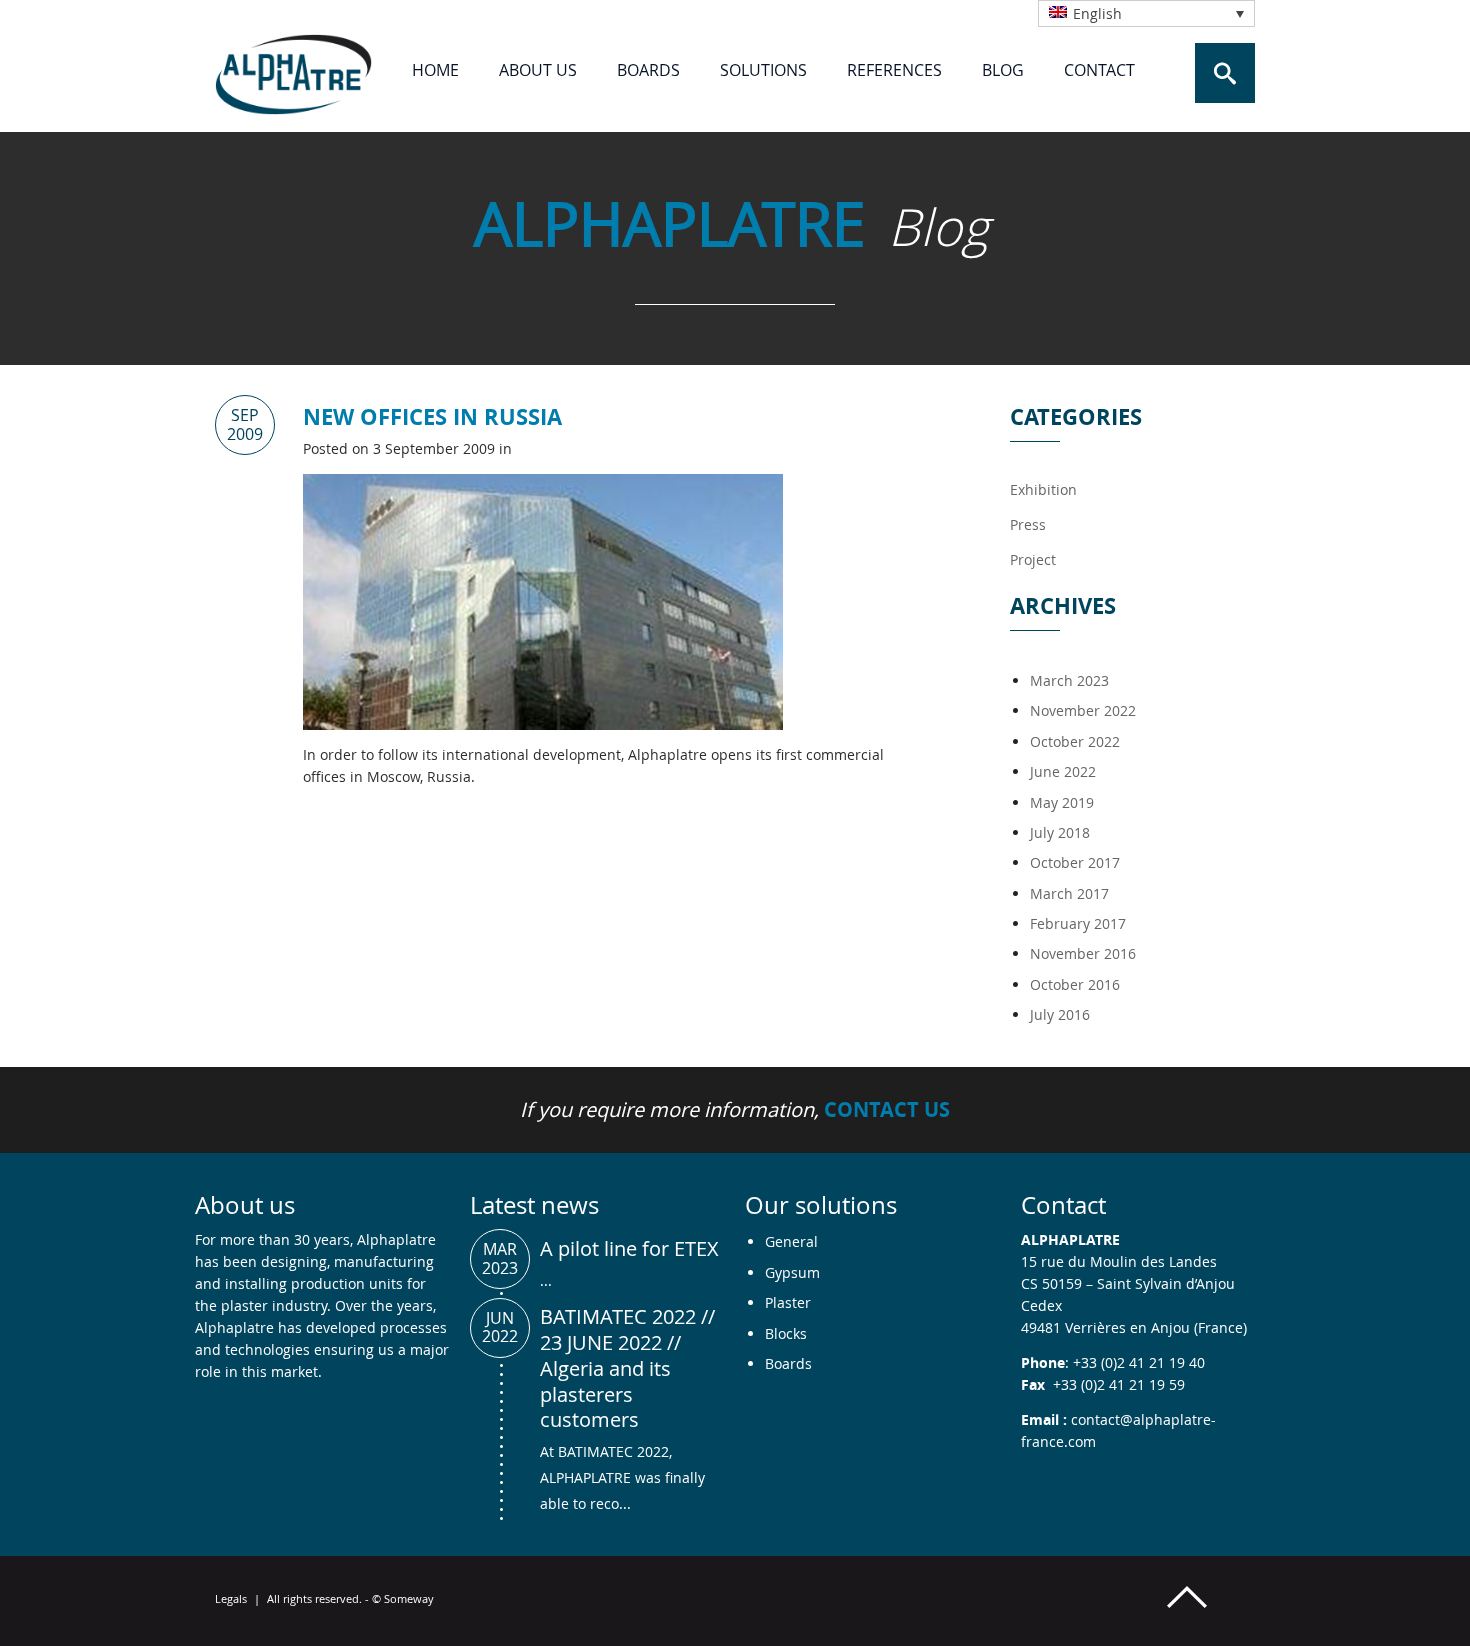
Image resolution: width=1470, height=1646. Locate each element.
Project (1033, 559)
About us (538, 70)
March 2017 (1069, 893)
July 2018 (1060, 832)
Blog (1003, 70)
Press (1028, 524)
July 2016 (1060, 1014)
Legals (231, 1598)
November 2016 (1083, 953)
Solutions (763, 70)
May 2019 (1062, 802)
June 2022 (1063, 771)
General (791, 1241)
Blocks (786, 1333)
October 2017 (1075, 862)
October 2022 (1075, 741)
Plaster (788, 1302)
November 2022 (1083, 710)
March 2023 (1069, 680)
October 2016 (1075, 984)
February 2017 (1078, 923)
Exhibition (1043, 489)
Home (435, 70)
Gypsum (792, 1272)
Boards (648, 70)
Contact (1099, 70)
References (894, 70)
